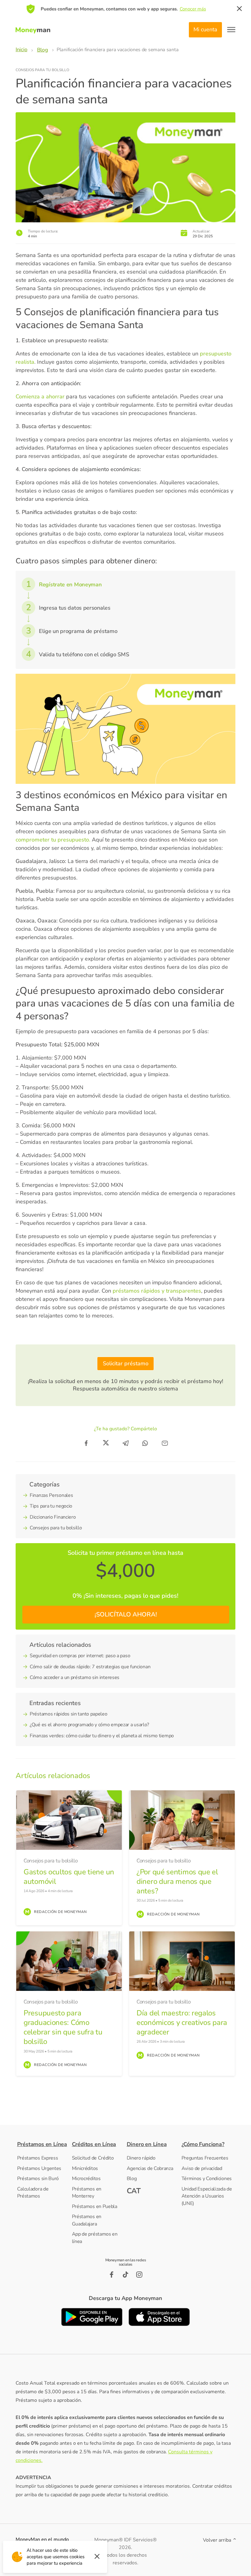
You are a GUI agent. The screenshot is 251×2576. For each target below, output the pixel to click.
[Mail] (165, 1443)
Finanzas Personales (51, 1495)
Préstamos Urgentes (39, 2168)
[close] (239, 9)
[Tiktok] (125, 2275)
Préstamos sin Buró (38, 2179)
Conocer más (193, 9)
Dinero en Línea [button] (147, 2144)
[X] (106, 1443)
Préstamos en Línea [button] (42, 2144)
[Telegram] (125, 1443)
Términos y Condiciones (207, 2179)
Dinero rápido (141, 2158)
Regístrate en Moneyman (70, 585)
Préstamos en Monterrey (87, 2193)
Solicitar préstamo (126, 1363)
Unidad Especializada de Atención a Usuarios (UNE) (207, 2196)
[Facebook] (86, 1443)
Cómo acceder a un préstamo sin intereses (75, 1677)
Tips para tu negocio (51, 1506)
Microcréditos (86, 2179)
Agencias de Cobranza (150, 2168)
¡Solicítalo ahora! (126, 1614)
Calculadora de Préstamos (33, 2193)
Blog (132, 2179)
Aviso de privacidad (202, 2168)
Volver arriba (218, 2540)
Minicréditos (85, 2168)
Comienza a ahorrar (40, 397)
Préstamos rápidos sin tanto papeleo (69, 1714)
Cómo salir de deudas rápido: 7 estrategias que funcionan (90, 1667)
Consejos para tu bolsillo (42, 70)
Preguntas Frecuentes (205, 2158)
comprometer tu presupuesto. (53, 840)
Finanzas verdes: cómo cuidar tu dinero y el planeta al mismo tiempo (102, 1736)
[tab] (43, 2144)
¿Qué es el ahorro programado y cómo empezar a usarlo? (89, 1725)
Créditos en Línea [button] (94, 2144)
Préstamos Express (38, 2158)
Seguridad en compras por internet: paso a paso (80, 1656)
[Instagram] (139, 2275)
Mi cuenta (205, 29)
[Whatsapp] (145, 1443)
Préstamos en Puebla (95, 2206)
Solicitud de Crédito (93, 2158)
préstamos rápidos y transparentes (157, 1291)
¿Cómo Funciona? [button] (203, 2144)
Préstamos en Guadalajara (87, 2220)
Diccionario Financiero (53, 1517)
